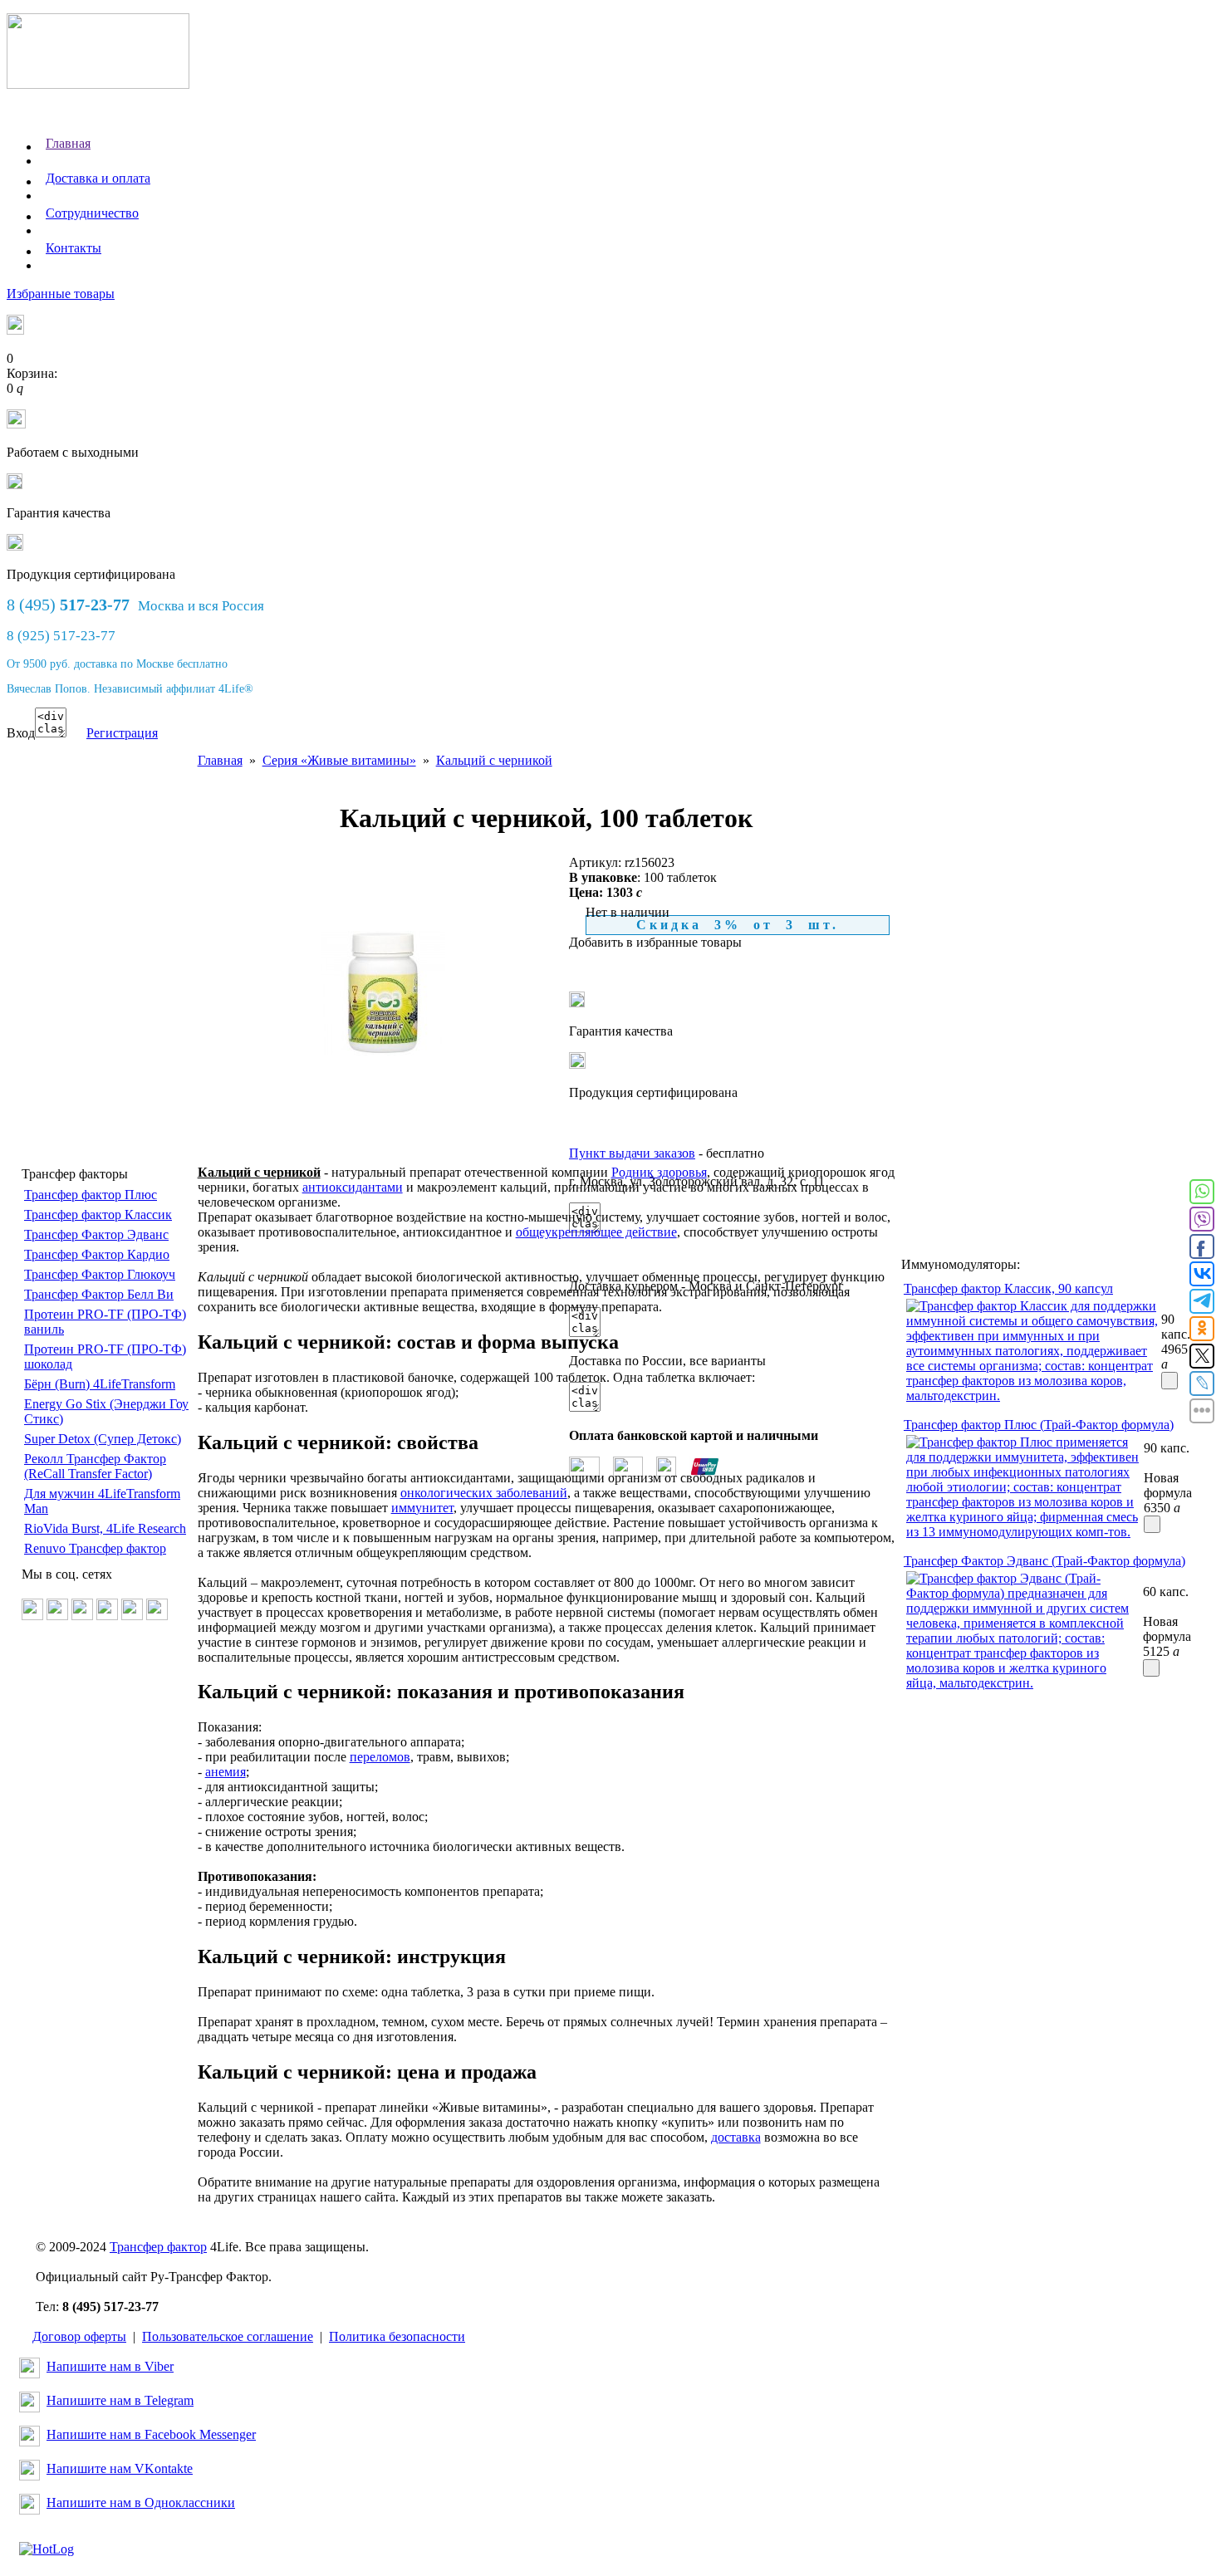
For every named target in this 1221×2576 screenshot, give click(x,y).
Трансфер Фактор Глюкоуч (100, 1274)
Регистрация (122, 733)
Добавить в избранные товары (655, 942)
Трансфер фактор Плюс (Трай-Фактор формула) (1039, 1425)
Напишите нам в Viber (110, 2366)
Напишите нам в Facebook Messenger (151, 2434)
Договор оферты (79, 2336)
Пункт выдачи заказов (632, 1153)
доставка (736, 2137)
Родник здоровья (659, 1172)
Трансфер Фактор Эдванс (96, 1234)
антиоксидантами (353, 1187)
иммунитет (422, 1508)
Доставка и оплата (98, 178)
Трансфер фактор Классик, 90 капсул (1008, 1288)
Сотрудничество (92, 213)
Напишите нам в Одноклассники (141, 2503)
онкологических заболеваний (484, 1493)
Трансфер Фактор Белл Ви (99, 1294)
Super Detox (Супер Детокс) (103, 1439)
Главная (68, 143)
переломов (380, 1757)
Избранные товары (61, 294)
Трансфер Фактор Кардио (97, 1254)
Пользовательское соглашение (228, 2336)
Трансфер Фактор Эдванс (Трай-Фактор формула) (1044, 1561)
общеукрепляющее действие (596, 1232)
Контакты (74, 248)
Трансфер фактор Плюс (91, 1195)
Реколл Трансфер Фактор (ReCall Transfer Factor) (95, 1466)
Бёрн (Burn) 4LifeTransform (100, 1384)
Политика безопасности (397, 2336)
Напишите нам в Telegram (120, 2400)
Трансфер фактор (158, 2247)
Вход (21, 733)
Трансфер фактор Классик (98, 1215)
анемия (226, 1772)
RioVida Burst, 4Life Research (105, 1528)
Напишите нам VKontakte (120, 2468)
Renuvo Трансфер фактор (95, 1548)
